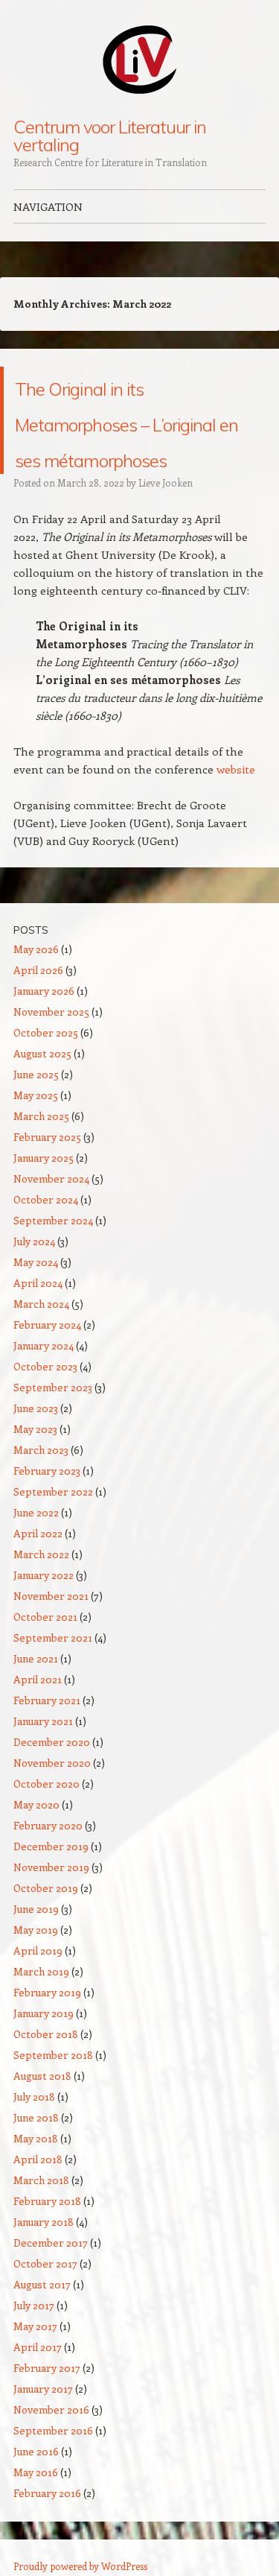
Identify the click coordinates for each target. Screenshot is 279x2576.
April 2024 (38, 1319)
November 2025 (51, 1047)
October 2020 (46, 1819)
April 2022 (38, 1569)
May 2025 (36, 1131)
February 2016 (47, 2529)
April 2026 (38, 1006)
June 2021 (36, 1694)
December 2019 (51, 1882)
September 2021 (53, 1673)
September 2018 (53, 2091)
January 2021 (43, 1757)
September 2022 (53, 1527)
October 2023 (45, 1402)
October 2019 (46, 1924)
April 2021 (38, 1715)
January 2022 (44, 1611)
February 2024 (47, 1360)
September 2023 (53, 1423)
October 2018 (46, 2070)
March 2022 (41, 1590)
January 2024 (44, 1381)
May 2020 (36, 1840)
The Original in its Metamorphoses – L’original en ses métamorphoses (133, 438)
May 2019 (36, 1965)
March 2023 (41, 1485)
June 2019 (36, 1944)
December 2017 (51, 2278)
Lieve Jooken (166, 518)
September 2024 (53, 1256)
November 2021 (51, 1632)
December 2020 (52, 1778)
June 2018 (36, 2153)
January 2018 (44, 2257)
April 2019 (38, 1986)
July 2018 (34, 2132)
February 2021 (47, 1736)
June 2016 (36, 2487)
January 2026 (44, 1026)
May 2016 (36, 2508)
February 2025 (47, 1173)
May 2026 (36, 985)
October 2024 (46, 1235)
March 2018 (41, 2216)
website (236, 805)
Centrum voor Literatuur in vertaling (110, 136)
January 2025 (44, 1193)
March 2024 (41, 1339)
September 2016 (53, 2466)
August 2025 (42, 1089)
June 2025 (36, 1110)
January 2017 (43, 2424)
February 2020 (48, 1861)
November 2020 (52, 1798)
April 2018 (38, 2195)
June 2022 (36, 1548)
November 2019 (51, 1903)
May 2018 (36, 2174)
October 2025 (46, 1068)
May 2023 (35, 1465)
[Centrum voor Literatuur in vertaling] (140, 59)
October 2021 (45, 1652)
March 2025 (41, 1152)
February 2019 (47, 2028)
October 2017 (45, 2299)
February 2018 (47, 2237)
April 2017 (38, 2383)
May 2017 (35, 2362)
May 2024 (36, 1298)
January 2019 (44, 2049)
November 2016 (51, 2445)
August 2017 (42, 2320)
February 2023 (47, 1506)
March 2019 (41, 2007)
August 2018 (42, 2111)
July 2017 (34, 2341)
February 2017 (47, 2403)
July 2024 (34, 1277)
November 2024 (51, 1214)
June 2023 (36, 1444)
